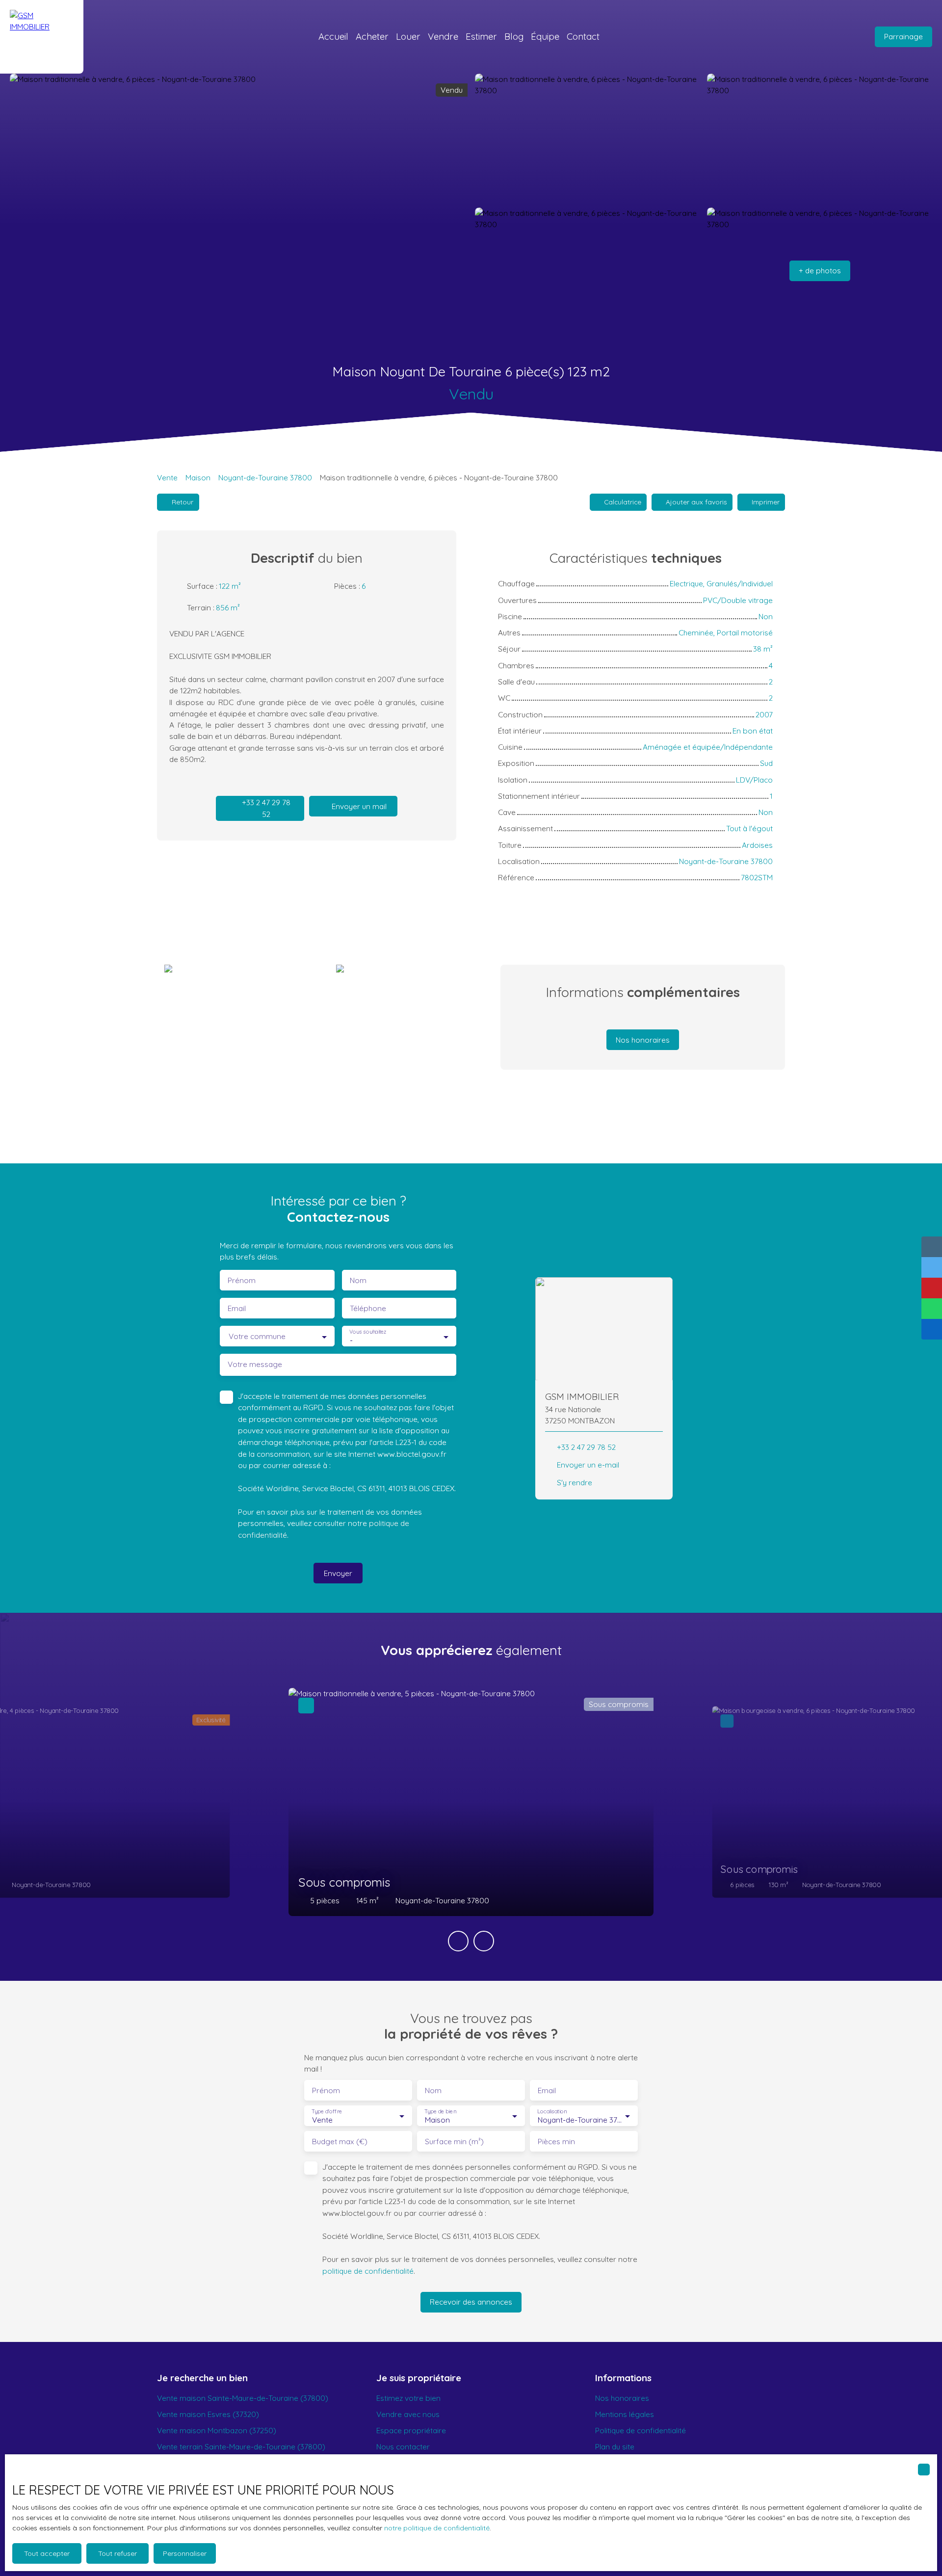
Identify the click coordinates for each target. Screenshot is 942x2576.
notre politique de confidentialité (437, 2528)
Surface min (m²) (454, 2142)
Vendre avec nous (408, 2414)
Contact (583, 36)
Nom (358, 1280)
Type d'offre (327, 2112)
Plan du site (615, 2446)
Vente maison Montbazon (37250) (217, 2430)
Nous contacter (403, 2446)
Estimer (481, 36)
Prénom (242, 1280)
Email (237, 1308)
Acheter (372, 36)
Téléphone (368, 1308)
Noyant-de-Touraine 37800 (265, 477)
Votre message (255, 1364)
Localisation (552, 2112)
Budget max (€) (340, 2142)
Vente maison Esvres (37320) (208, 2414)
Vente (167, 477)
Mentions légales (625, 2414)
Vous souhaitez (368, 1332)
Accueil (333, 36)
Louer (408, 36)
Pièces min (556, 2142)
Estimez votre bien (408, 2398)
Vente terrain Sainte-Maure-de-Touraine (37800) (241, 2446)
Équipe (545, 36)
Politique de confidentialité (641, 2430)
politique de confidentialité (368, 2271)
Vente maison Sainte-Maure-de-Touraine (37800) (243, 2398)
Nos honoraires (622, 2398)
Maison (198, 477)
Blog (514, 36)
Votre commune (257, 1336)
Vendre (443, 36)
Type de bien (440, 2112)
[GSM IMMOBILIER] (42, 37)
